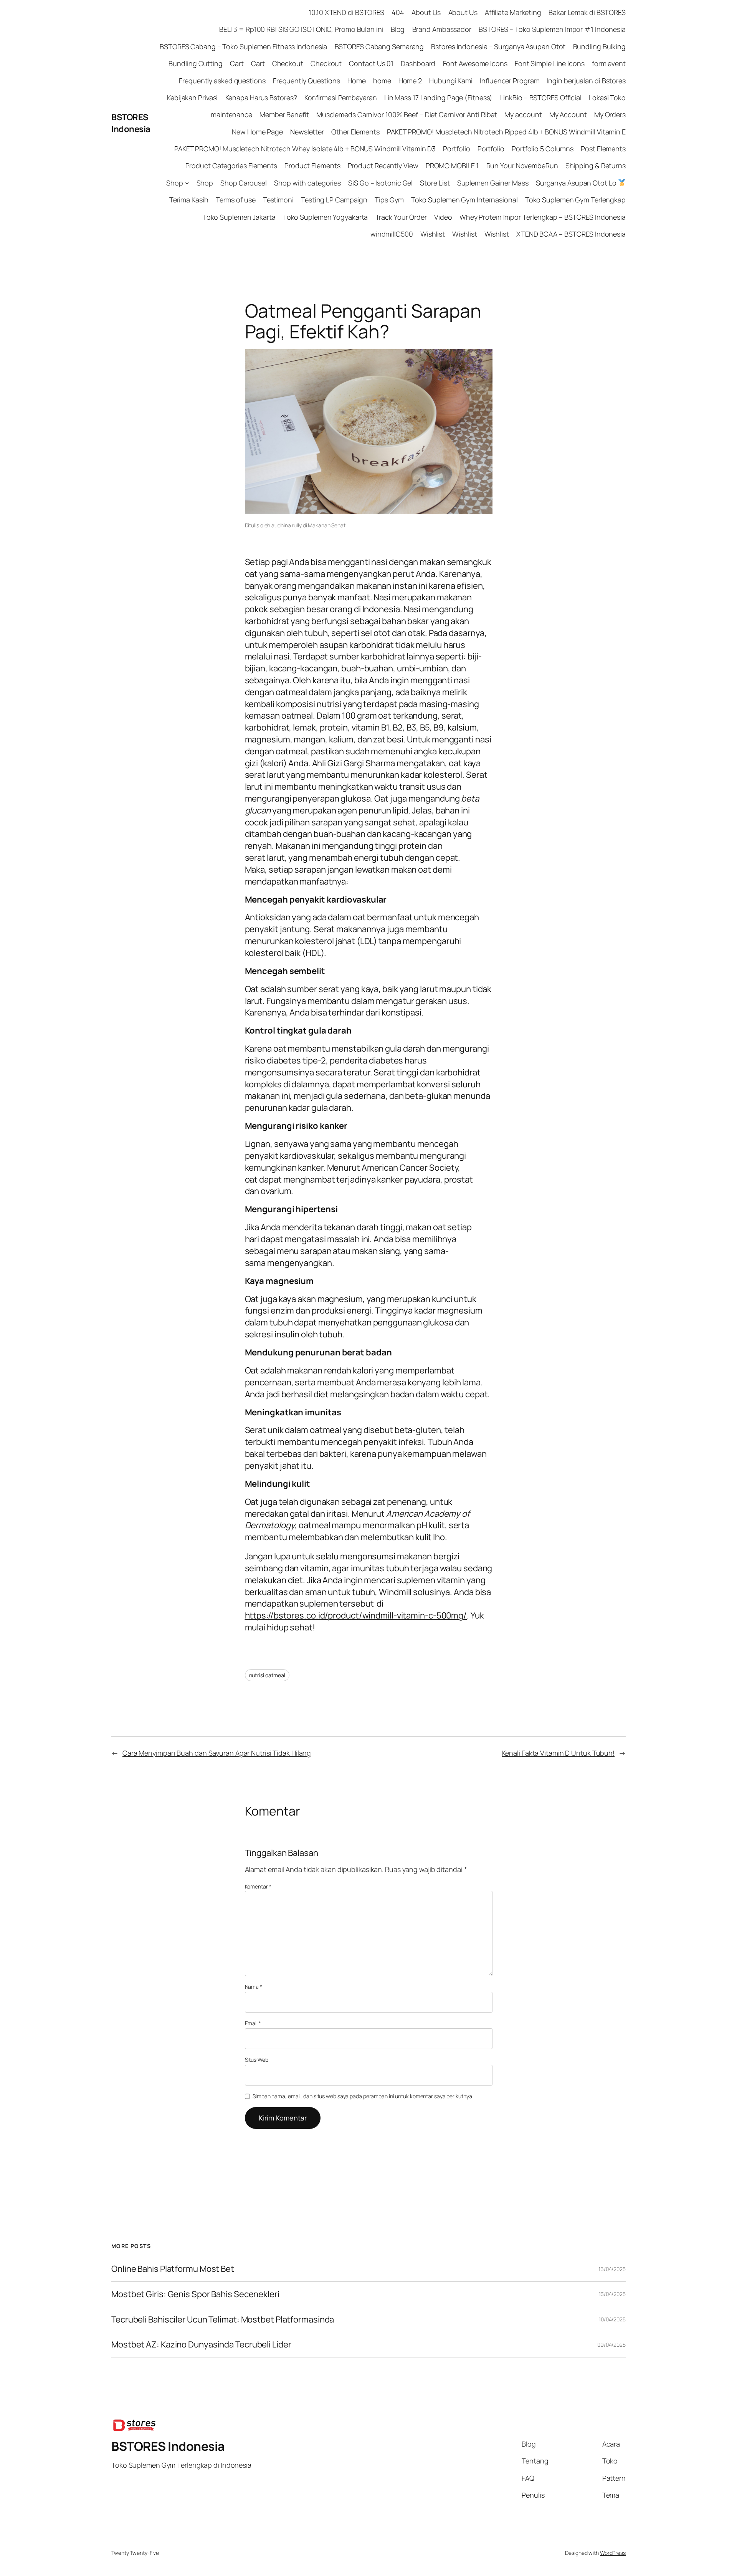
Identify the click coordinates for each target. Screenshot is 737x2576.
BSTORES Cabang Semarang (379, 46)
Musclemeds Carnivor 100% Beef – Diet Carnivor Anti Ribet (407, 114)
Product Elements (312, 166)
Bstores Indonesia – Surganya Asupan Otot (498, 46)
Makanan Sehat (327, 525)
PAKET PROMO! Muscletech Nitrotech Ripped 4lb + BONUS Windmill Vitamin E (506, 132)
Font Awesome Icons (475, 63)
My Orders (610, 114)
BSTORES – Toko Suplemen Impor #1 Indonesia (552, 29)
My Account (568, 114)
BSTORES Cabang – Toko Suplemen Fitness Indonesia (243, 46)
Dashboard (418, 63)
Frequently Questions (307, 81)
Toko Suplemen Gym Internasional (464, 200)
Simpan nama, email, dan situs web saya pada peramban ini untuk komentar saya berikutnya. (363, 2096)
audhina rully (287, 525)
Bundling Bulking (599, 46)
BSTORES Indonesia (131, 123)
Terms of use (236, 200)
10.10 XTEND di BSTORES (346, 12)
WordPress (613, 2553)
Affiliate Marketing (513, 12)
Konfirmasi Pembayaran (341, 98)
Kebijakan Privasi (192, 98)
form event (609, 63)
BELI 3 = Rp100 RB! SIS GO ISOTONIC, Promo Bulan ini (301, 29)
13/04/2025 (612, 2294)
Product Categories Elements (231, 166)
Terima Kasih (189, 200)
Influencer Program (510, 81)
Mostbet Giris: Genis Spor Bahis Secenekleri (195, 2294)
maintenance (231, 114)
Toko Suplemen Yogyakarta (326, 217)
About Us (426, 12)
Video (443, 217)
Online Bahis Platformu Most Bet (173, 2269)
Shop (175, 183)
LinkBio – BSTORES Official (541, 98)
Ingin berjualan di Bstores (586, 81)
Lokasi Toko (607, 98)
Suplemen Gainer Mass (493, 183)
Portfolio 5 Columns (543, 149)
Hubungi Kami (451, 81)
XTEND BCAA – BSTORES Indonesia (571, 234)
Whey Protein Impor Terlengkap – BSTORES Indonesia (543, 217)
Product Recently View (383, 166)
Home (357, 81)
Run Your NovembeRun (522, 166)
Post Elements (603, 149)
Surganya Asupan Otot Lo (577, 183)
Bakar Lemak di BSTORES (587, 12)
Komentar (258, 1886)
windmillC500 (392, 234)
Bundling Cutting (195, 63)
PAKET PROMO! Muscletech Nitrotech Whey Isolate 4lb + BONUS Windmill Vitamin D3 (305, 149)
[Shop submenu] (187, 183)
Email (253, 2023)
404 (398, 12)
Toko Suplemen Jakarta (239, 217)
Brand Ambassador (442, 29)
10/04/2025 (612, 2319)
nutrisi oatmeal (267, 1675)
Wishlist (433, 234)
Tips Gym (389, 200)
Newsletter (307, 132)
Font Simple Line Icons (550, 63)
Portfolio (456, 149)
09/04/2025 (611, 2345)
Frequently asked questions (222, 81)
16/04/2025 (612, 2269)
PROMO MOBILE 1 (452, 166)
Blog (398, 29)
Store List (435, 183)
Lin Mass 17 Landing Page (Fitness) (439, 98)
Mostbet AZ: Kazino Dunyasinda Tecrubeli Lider (201, 2345)
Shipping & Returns (596, 166)
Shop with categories (307, 183)
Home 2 (410, 81)
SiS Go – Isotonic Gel (380, 183)
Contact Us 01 (371, 63)
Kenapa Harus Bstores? (261, 98)
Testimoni (278, 200)
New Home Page (257, 132)
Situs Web (257, 2060)
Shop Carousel (244, 183)
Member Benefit (284, 114)
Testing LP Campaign (334, 200)
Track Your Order (401, 217)
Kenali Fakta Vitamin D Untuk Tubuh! (559, 1753)
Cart (237, 63)
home (382, 81)
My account (523, 114)
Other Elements (355, 132)
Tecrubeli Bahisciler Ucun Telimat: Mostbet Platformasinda (223, 2320)
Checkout (288, 63)
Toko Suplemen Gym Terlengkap (575, 200)
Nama (254, 1987)
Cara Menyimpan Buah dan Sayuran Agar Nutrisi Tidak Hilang (217, 1753)
